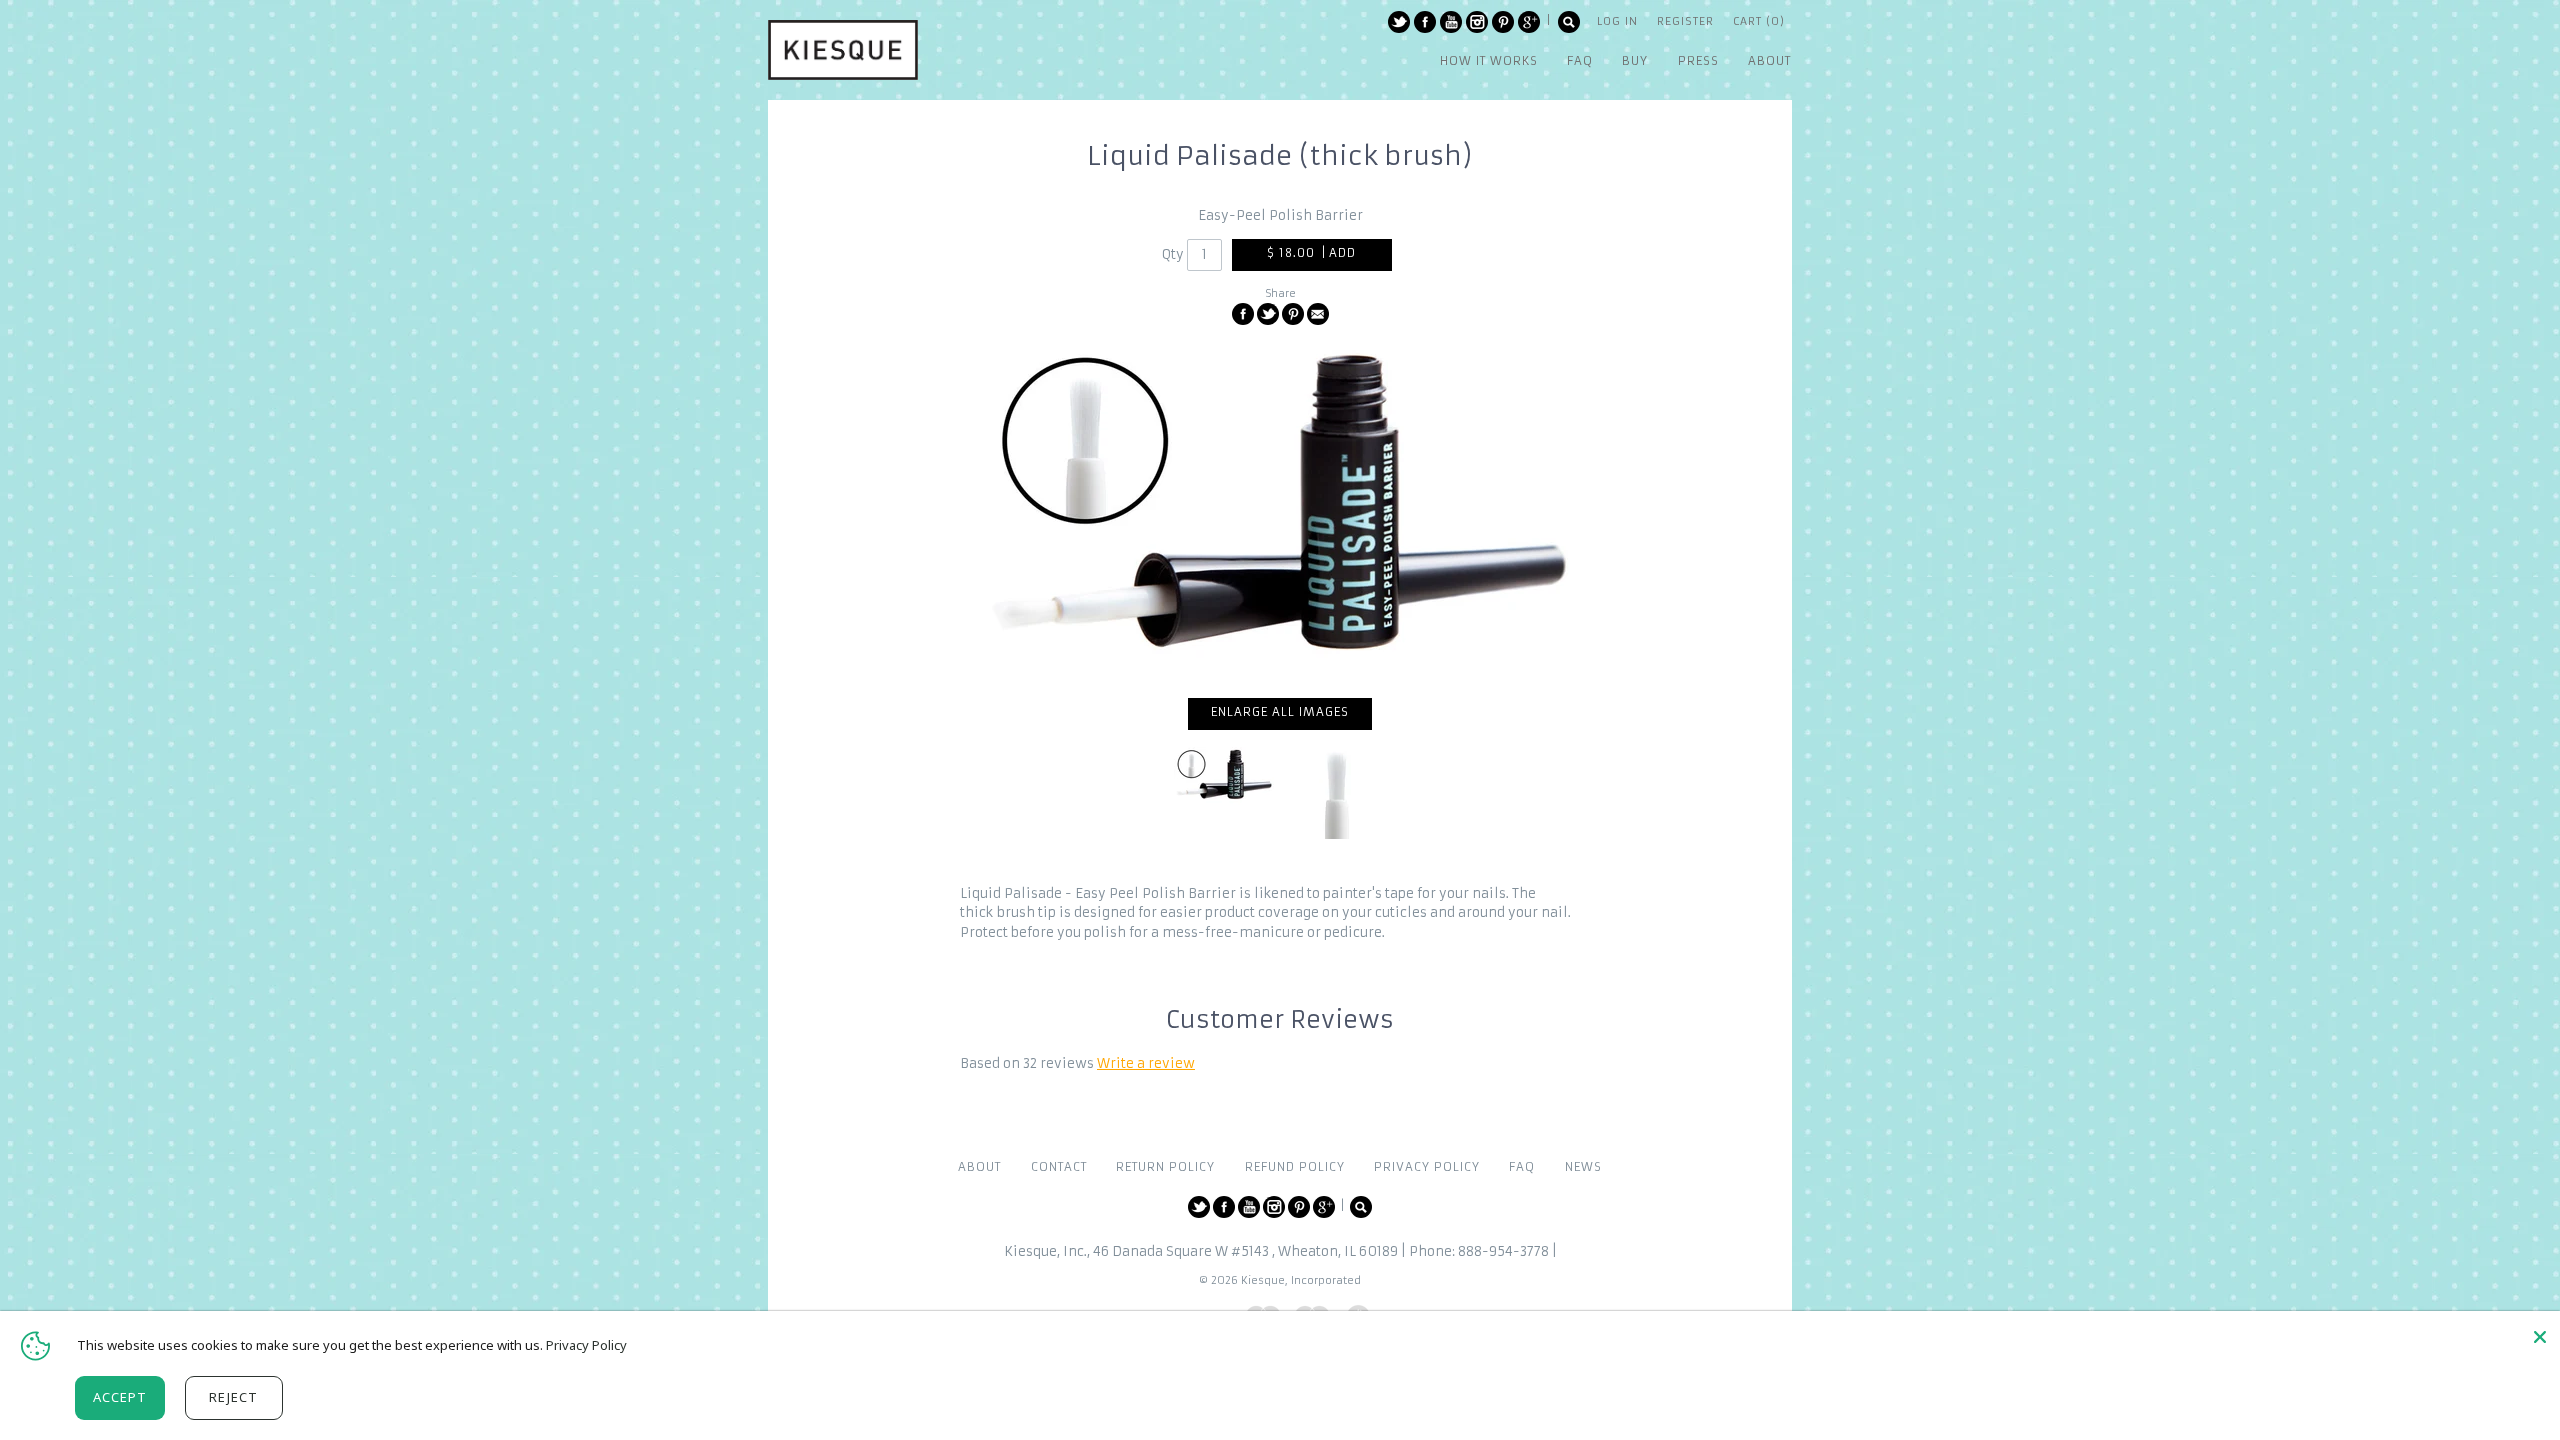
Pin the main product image (1293, 314)
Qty (1173, 254)
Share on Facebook (1243, 314)
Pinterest (1503, 22)
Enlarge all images (1280, 712)
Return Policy (1165, 1167)
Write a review (1146, 1063)
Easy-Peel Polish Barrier (1280, 215)
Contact (1059, 1167)
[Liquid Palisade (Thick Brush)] (1280, 511)
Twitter (1399, 22)
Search (1569, 22)
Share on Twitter (1268, 314)
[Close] (2540, 1337)
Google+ (1529, 22)
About (979, 1167)
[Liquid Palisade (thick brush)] (1337, 793)
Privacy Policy (1427, 1167)
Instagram (1477, 22)
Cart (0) (1759, 21)
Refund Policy (1295, 1167)
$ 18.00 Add (1312, 253)
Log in (1617, 21)
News (1583, 1167)
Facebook (1425, 22)
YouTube (1451, 22)
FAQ (1522, 1167)
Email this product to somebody (1318, 314)
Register (1685, 21)
